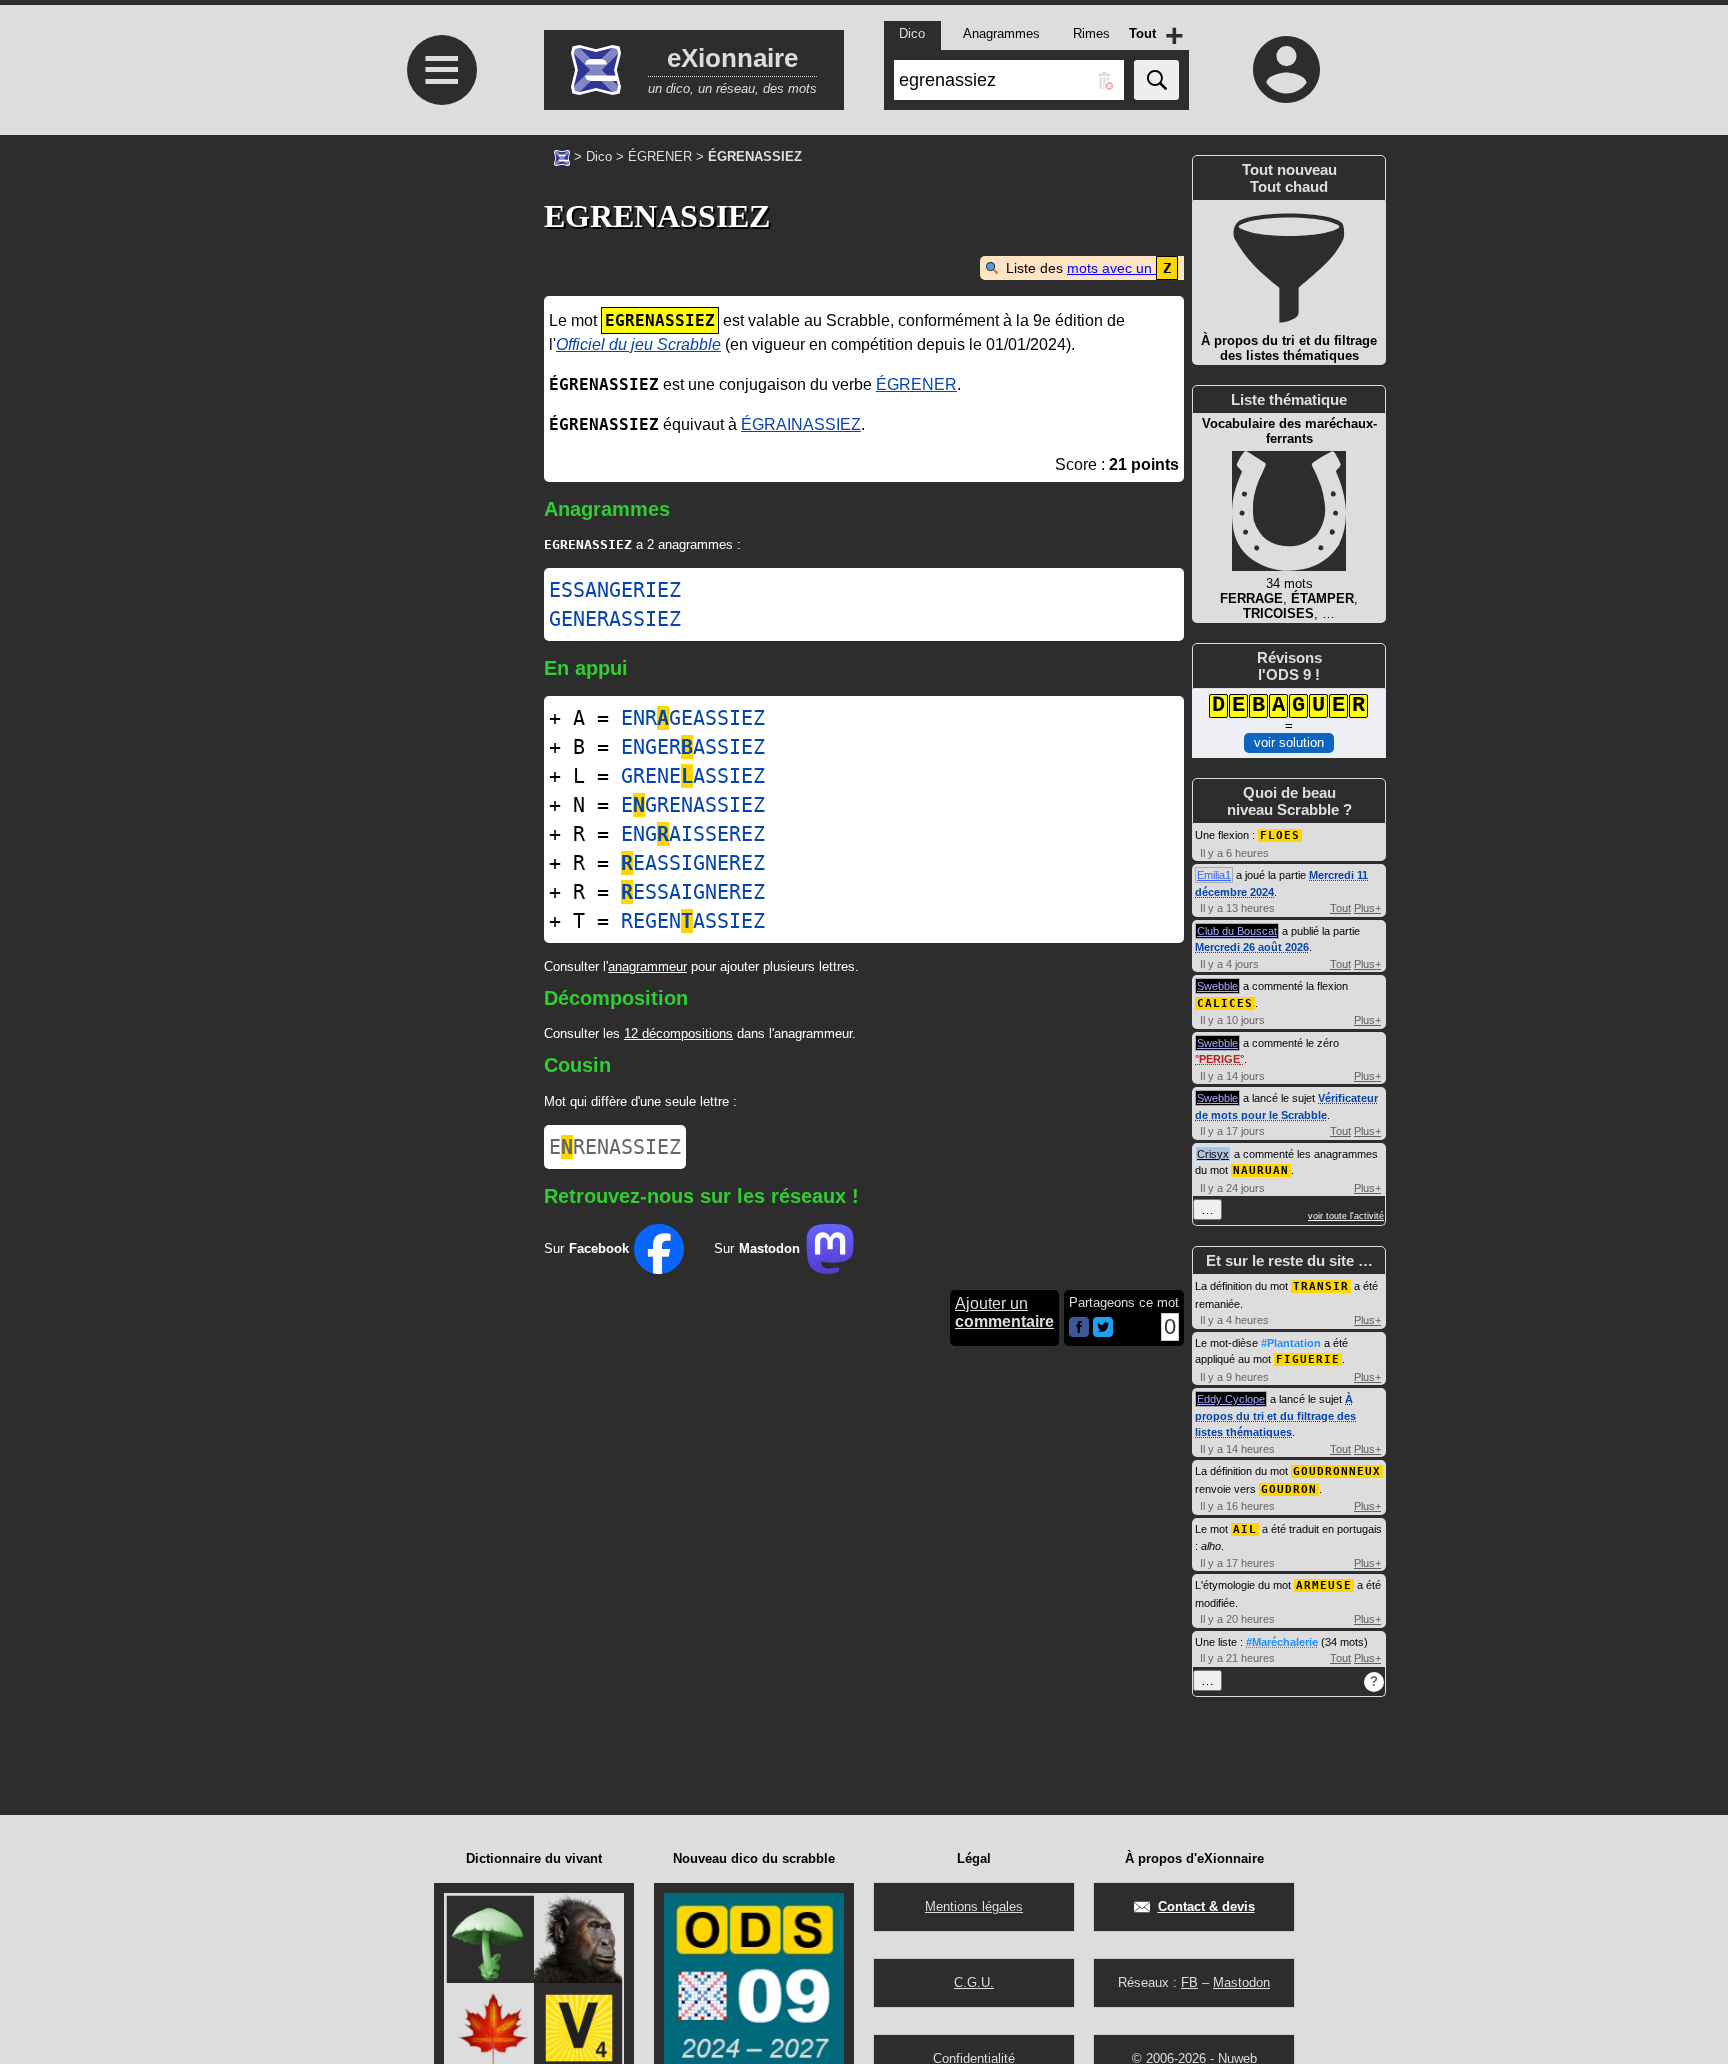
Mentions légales (974, 1906)
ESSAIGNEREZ (693, 892)
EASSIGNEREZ (693, 863)
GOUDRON (1289, 1489)
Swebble (1217, 986)
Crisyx (1213, 1154)
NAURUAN (1261, 1170)
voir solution (1289, 742)
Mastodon (1241, 1982)
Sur (586, 1248)
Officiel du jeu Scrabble (638, 344)
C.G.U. (974, 1982)
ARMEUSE (1324, 1585)
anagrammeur (647, 966)
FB (1189, 1982)
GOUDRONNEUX (1337, 1471)
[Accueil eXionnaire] (562, 156)
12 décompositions (678, 1033)
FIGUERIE (1308, 1359)
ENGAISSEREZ (693, 834)
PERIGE (1219, 1059)
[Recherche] (1156, 80)
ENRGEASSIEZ (693, 718)
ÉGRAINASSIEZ (801, 424)
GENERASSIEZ (615, 619)
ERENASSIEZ (615, 1147)
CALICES (1225, 1003)
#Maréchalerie (1282, 1642)
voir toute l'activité (1346, 1216)
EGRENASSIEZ (693, 805)
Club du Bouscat (1237, 931)
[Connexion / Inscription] (1287, 69)
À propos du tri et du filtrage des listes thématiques (1275, 1415)
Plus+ (1367, 908)
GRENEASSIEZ (693, 776)
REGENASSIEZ (693, 921)
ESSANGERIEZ (615, 590)
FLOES (1280, 835)
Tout (1340, 908)
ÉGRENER (660, 156)
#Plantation (1291, 1343)
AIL (1245, 1529)
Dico (599, 156)
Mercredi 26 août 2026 (1252, 947)
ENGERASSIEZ (693, 747)
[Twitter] (1103, 1332)
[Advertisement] (439, 501)
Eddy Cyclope (1231, 1399)
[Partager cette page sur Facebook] (1079, 1328)
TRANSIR (1321, 1286)
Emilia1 (1214, 875)
